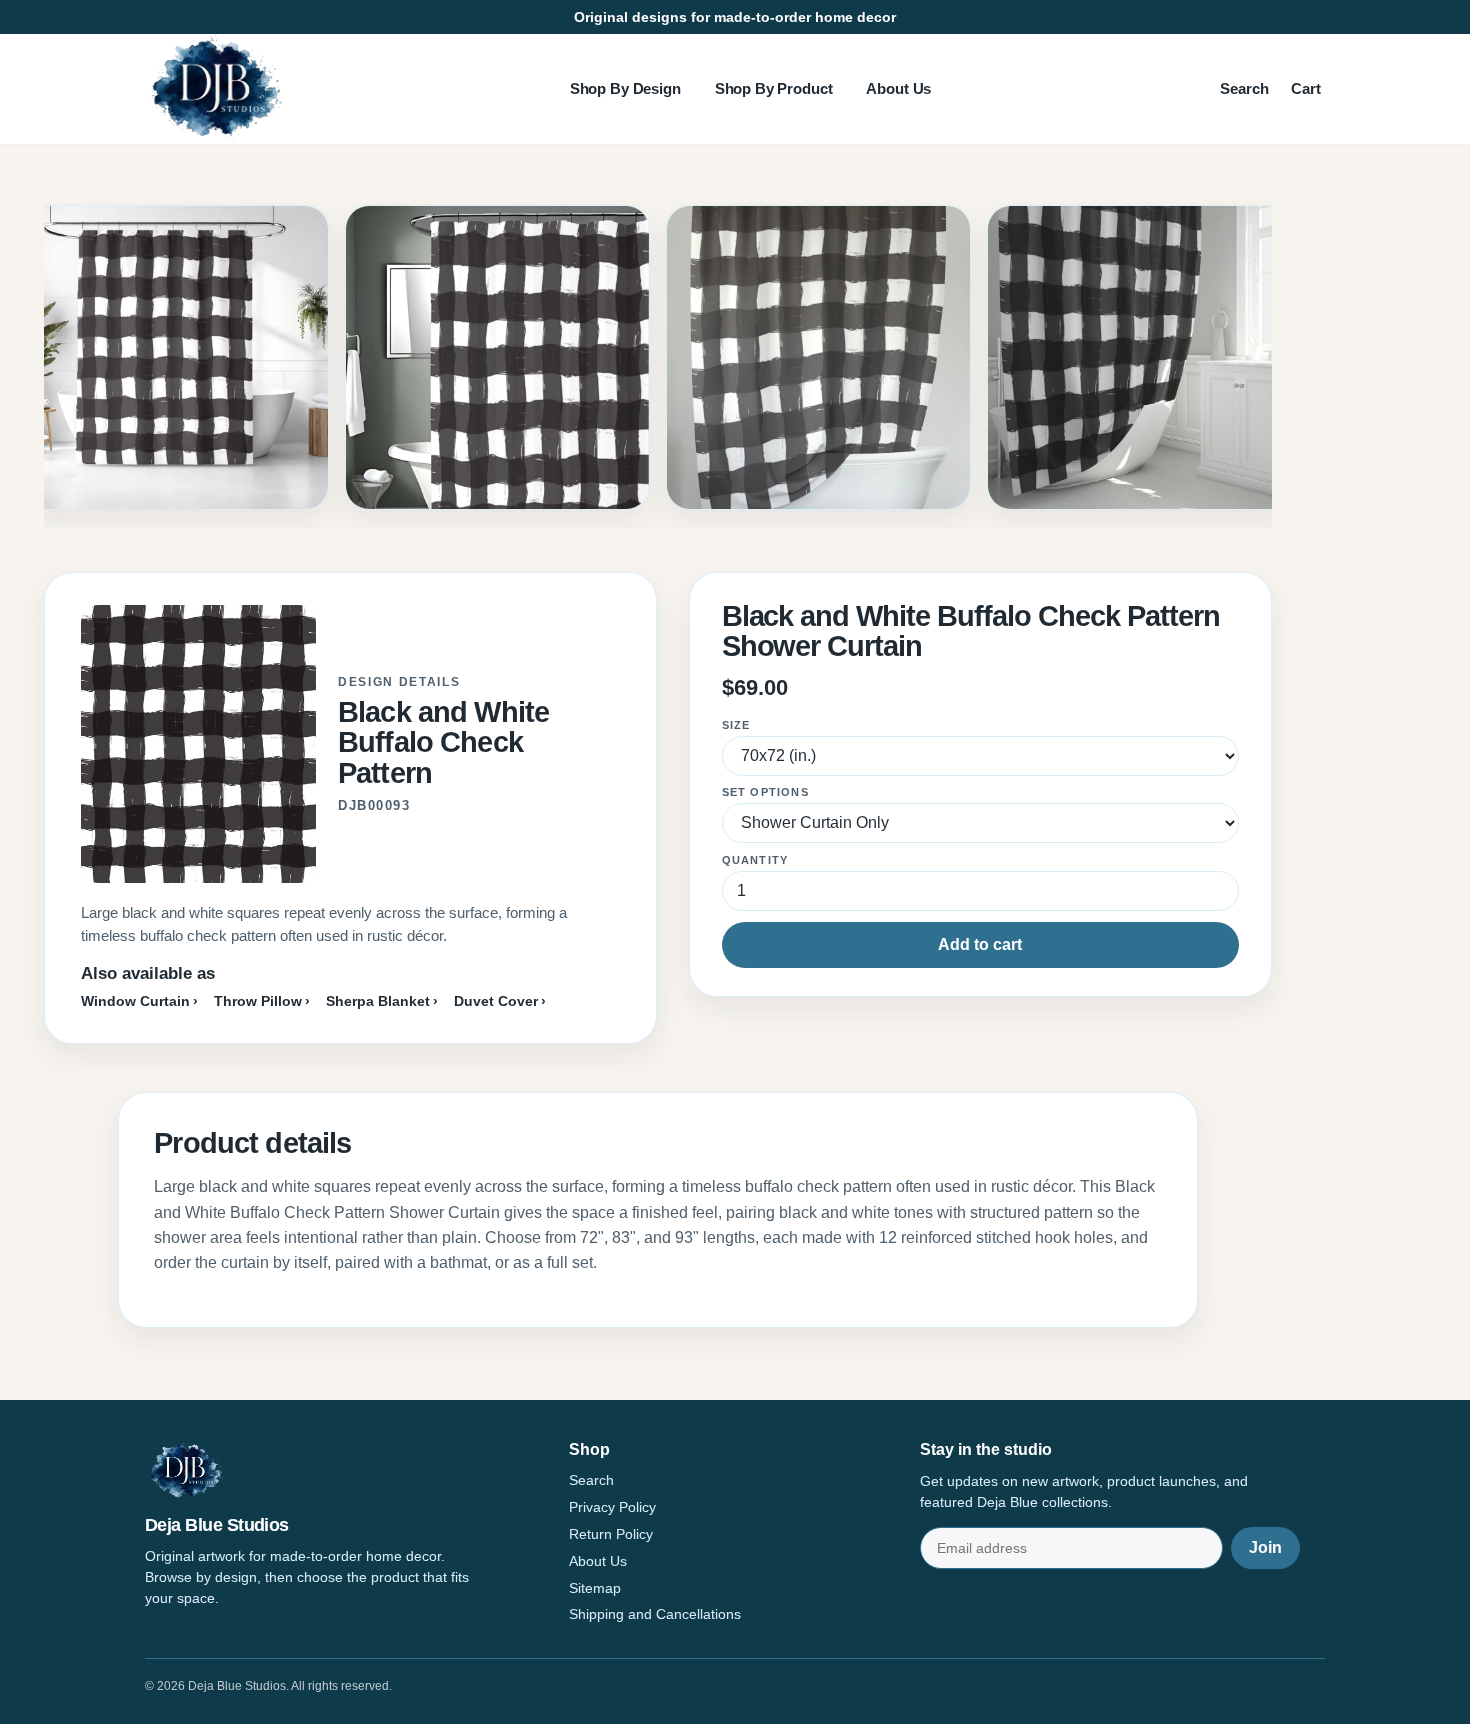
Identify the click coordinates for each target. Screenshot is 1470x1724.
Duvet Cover (496, 1001)
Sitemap (595, 1588)
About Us (898, 88)
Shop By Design (625, 88)
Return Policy (611, 1534)
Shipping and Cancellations (655, 1614)
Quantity (755, 860)
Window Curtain (135, 1001)
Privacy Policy (612, 1507)
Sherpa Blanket (378, 1001)
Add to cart (980, 944)
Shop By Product (774, 88)
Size (736, 725)
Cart (1306, 88)
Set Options (765, 792)
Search (1244, 88)
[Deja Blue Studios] (215, 89)
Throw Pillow (258, 1001)
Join (1265, 1547)
